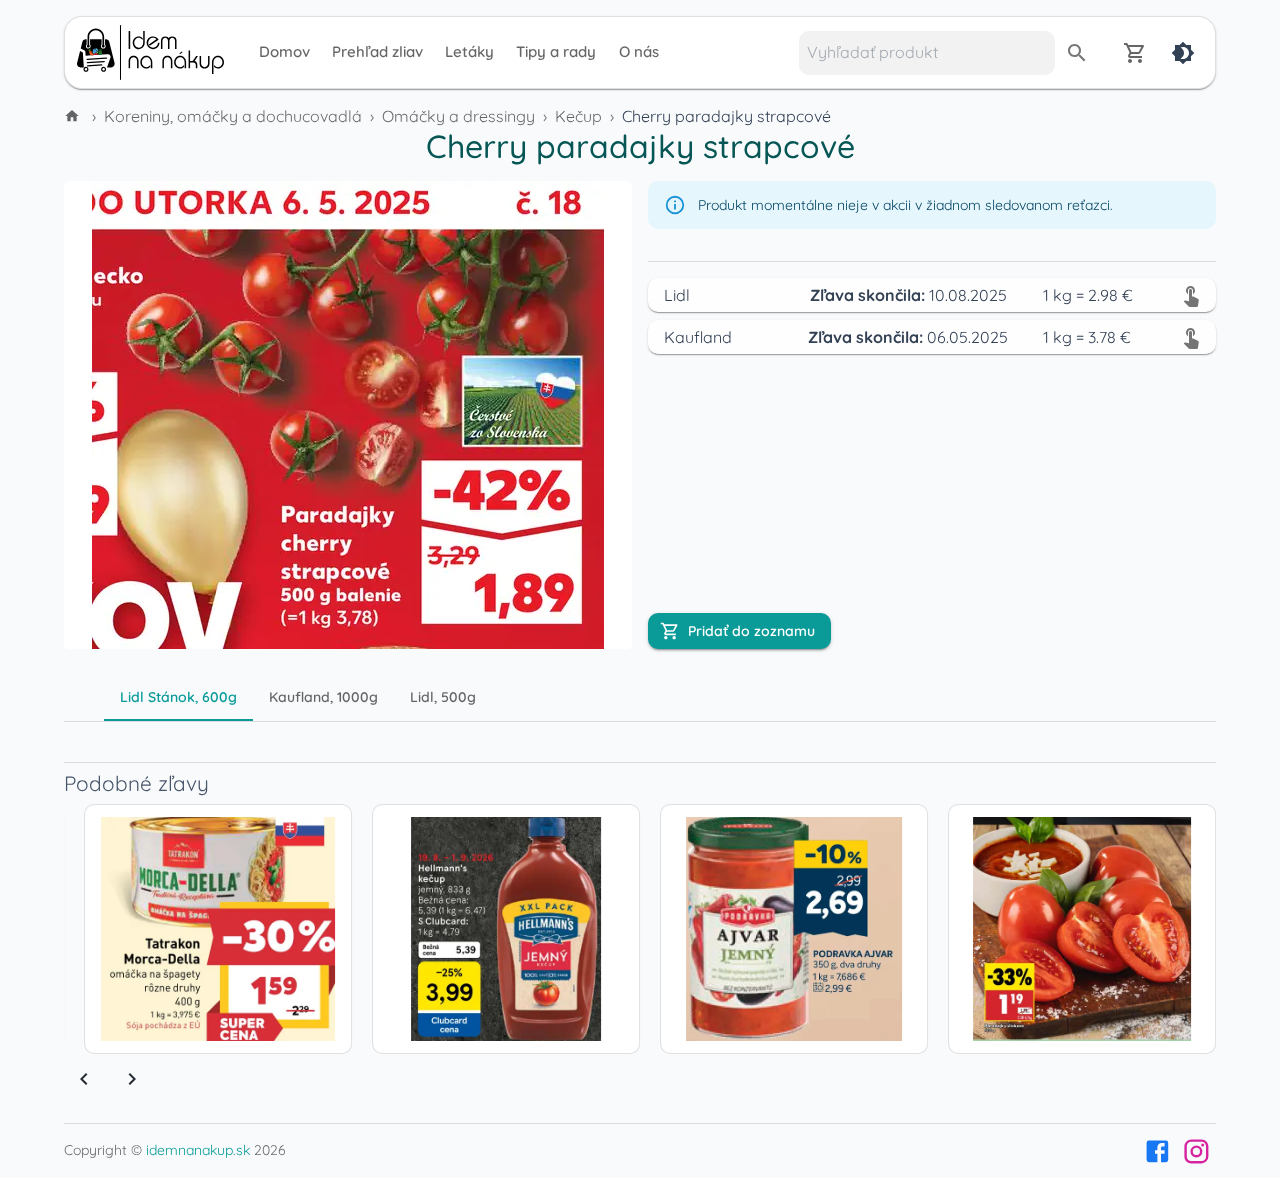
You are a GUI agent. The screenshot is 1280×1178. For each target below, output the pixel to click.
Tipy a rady (556, 51)
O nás (639, 51)
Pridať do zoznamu (751, 631)
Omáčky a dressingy (458, 116)
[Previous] (84, 1079)
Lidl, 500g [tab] (443, 697)
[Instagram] (1196, 1151)
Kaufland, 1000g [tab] (323, 697)
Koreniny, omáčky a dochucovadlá (233, 116)
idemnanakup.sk (198, 1150)
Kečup (578, 116)
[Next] (132, 1079)
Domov (284, 51)
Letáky (469, 51)
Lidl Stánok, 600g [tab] (178, 697)
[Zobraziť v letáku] (1191, 295)
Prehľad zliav (377, 51)
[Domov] (74, 116)
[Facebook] (1157, 1151)
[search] (1077, 53)
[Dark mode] (1183, 53)
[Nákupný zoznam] (1135, 53)
